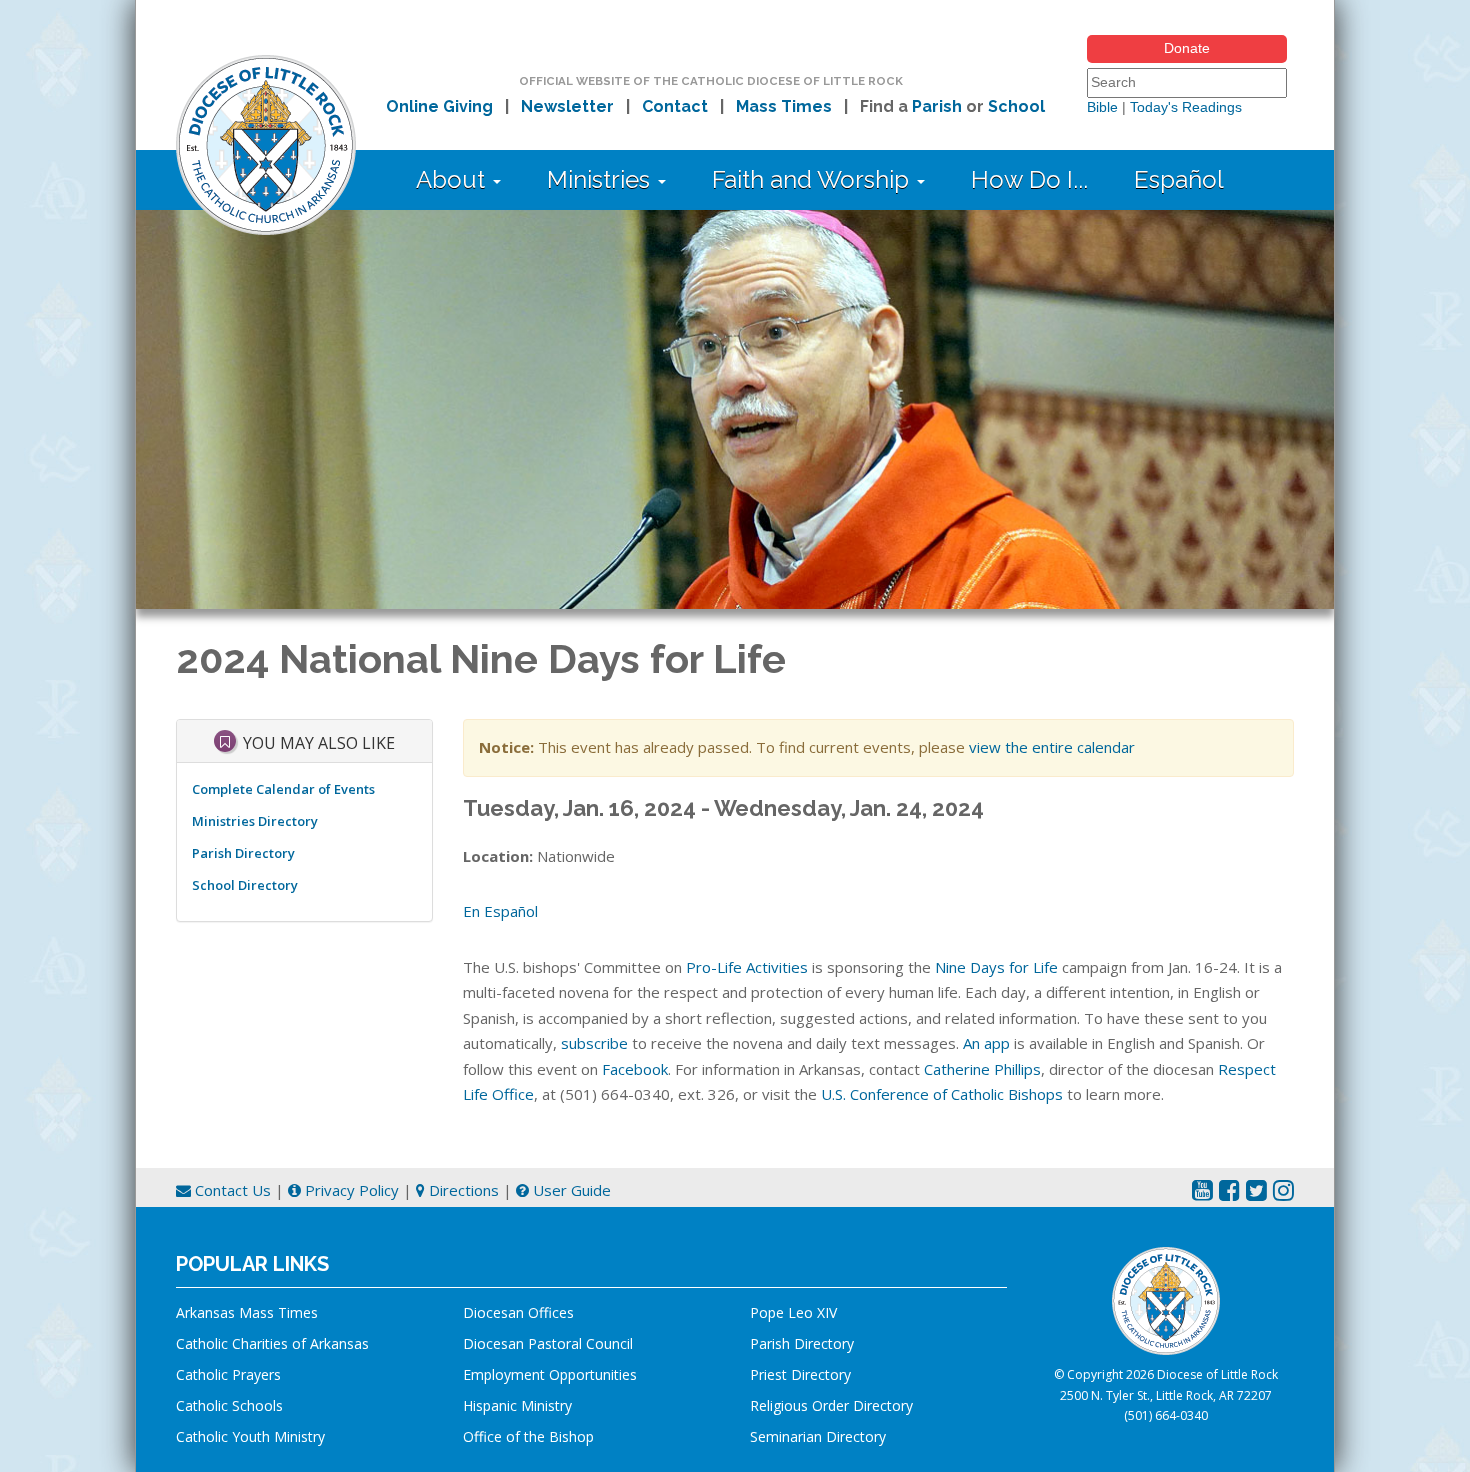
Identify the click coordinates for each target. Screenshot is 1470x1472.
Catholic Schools (229, 1405)
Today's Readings (1186, 107)
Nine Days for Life (996, 967)
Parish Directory (243, 853)
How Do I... (1029, 179)
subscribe (594, 1043)
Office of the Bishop (528, 1436)
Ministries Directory (255, 821)
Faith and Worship (813, 179)
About (453, 179)
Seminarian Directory (818, 1436)
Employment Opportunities (550, 1374)
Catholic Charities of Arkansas (272, 1343)
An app (986, 1043)
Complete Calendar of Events (283, 789)
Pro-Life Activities (747, 967)
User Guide (570, 1190)
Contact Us (231, 1190)
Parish (937, 106)
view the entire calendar (1052, 747)
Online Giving (439, 106)
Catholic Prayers (228, 1374)
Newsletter (567, 106)
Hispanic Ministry (517, 1405)
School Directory (245, 885)
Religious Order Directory (831, 1405)
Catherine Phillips (982, 1069)
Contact (675, 106)
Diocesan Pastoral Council (548, 1343)
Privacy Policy (350, 1190)
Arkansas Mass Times (247, 1312)
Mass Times (784, 106)
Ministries (601, 179)
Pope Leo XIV (793, 1312)
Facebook (635, 1069)
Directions (462, 1190)
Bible (1102, 107)
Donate (1187, 48)
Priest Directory (800, 1374)
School (1016, 106)
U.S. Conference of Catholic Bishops (942, 1094)
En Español (500, 911)
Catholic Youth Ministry (250, 1436)
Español (1179, 179)
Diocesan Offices (518, 1312)
